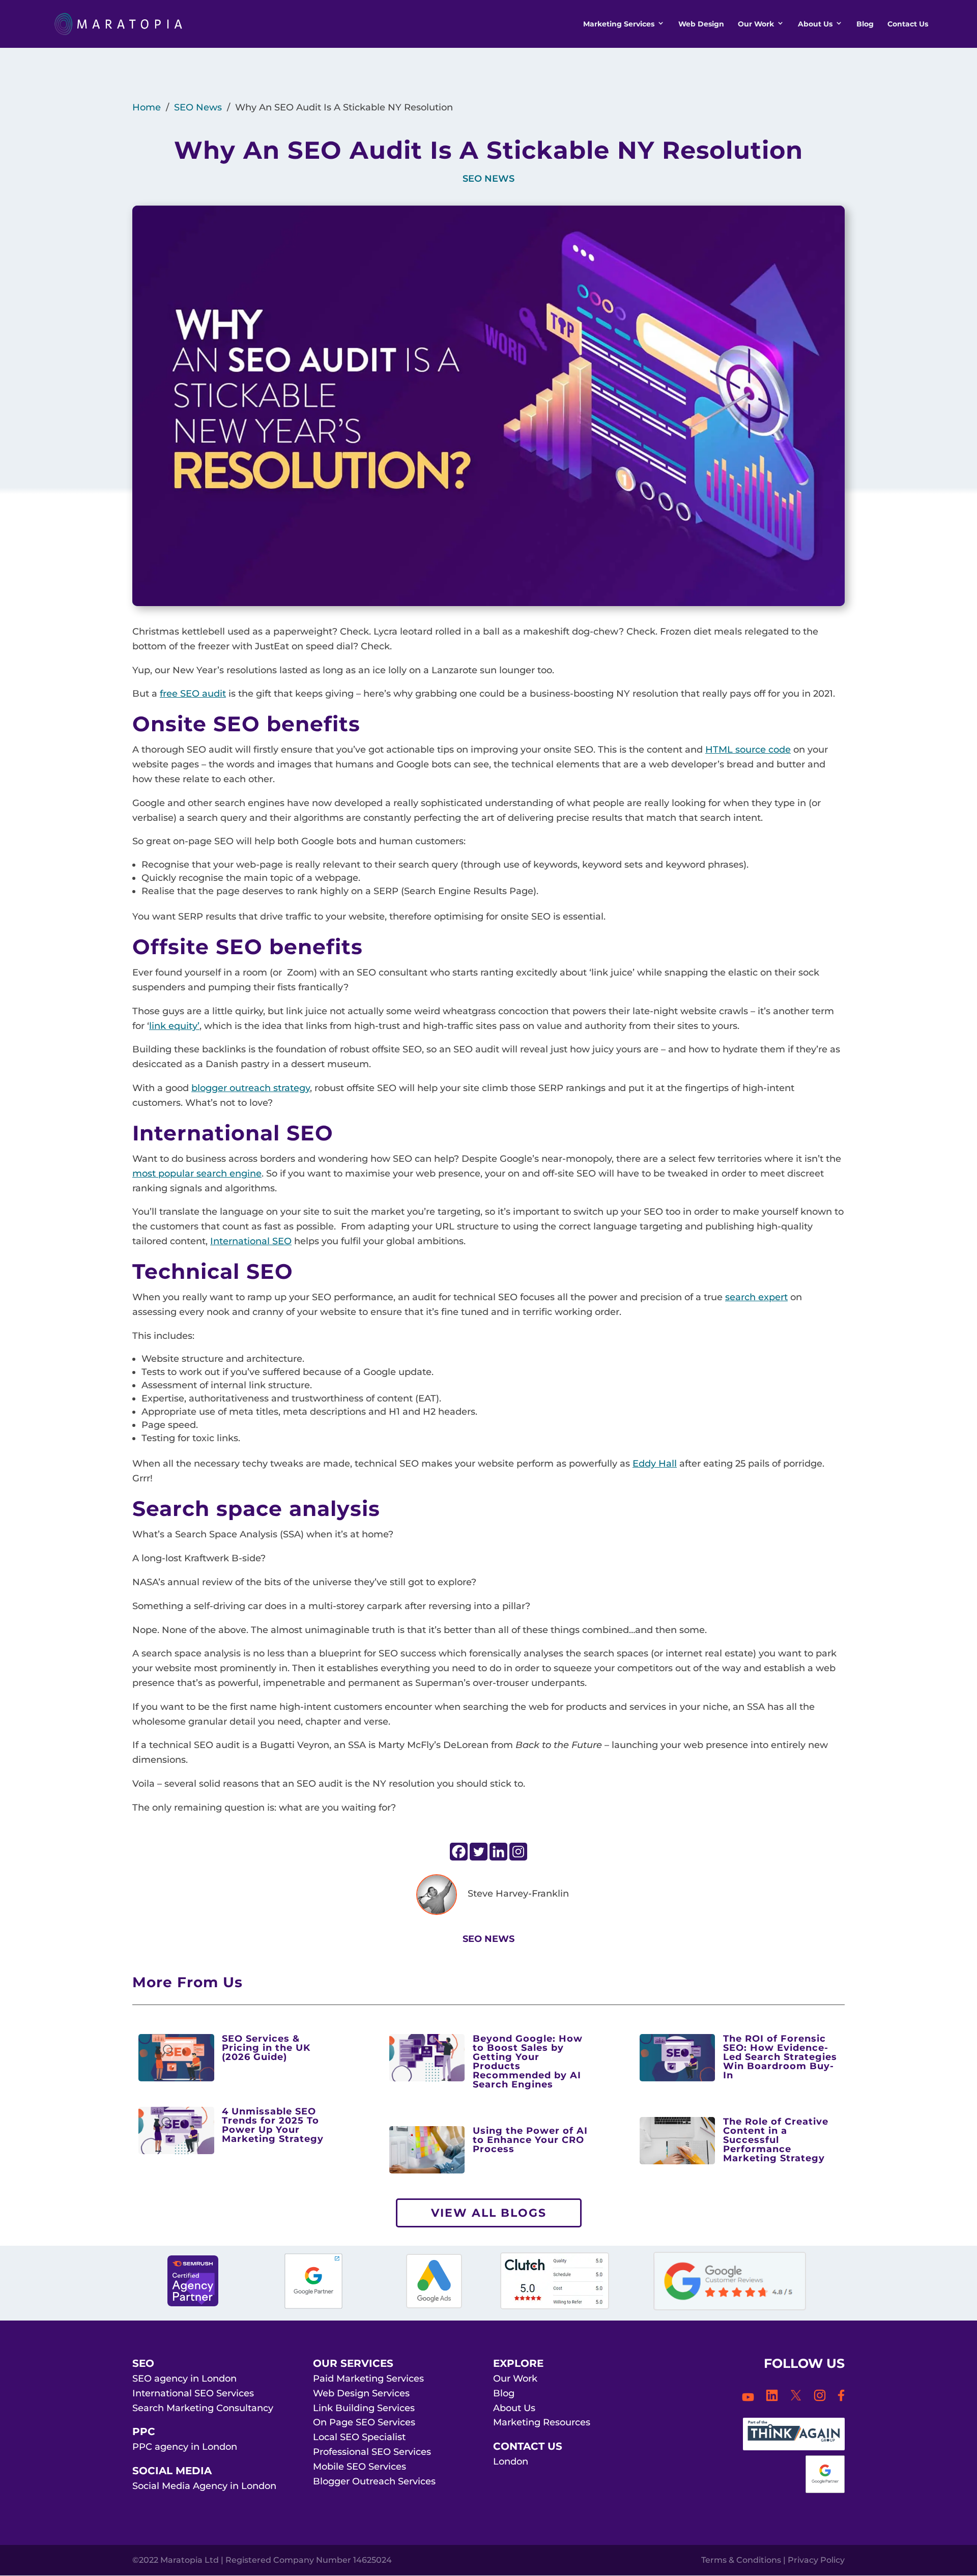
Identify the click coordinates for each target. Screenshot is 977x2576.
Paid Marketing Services (368, 2379)
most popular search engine (197, 1173)
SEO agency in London (184, 2379)
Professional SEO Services (372, 2452)
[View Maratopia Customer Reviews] (730, 2307)
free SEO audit (193, 694)
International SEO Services (193, 2393)
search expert (756, 1297)
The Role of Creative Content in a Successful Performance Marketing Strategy (776, 2140)
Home (147, 107)
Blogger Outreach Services (374, 2481)
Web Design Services (361, 2393)
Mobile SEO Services (360, 2467)
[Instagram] (518, 1852)
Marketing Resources (542, 2422)
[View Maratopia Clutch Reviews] (555, 2306)
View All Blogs (489, 2213)
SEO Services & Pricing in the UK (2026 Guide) (266, 2048)
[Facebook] (459, 1852)
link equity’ (174, 1026)
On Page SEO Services (364, 2422)
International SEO (251, 1241)
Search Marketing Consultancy (203, 2408)
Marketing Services (619, 24)
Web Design (701, 24)
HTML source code (748, 750)
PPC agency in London (185, 2447)
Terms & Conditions (741, 2560)
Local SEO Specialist (359, 2437)
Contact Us (908, 24)
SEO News (198, 107)
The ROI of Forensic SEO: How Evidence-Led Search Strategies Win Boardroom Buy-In (780, 2057)
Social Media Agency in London (204, 2486)
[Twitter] (479, 1852)
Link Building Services (364, 2408)
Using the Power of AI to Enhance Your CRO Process (530, 2140)
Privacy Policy (816, 2560)
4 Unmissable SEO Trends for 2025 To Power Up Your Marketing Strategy (273, 2125)
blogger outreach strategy (251, 1088)
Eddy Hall (655, 1464)
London (511, 2461)
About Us (815, 24)
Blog (865, 24)
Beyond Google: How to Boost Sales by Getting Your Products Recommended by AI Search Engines (528, 2062)
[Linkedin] (498, 1852)
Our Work (756, 24)
